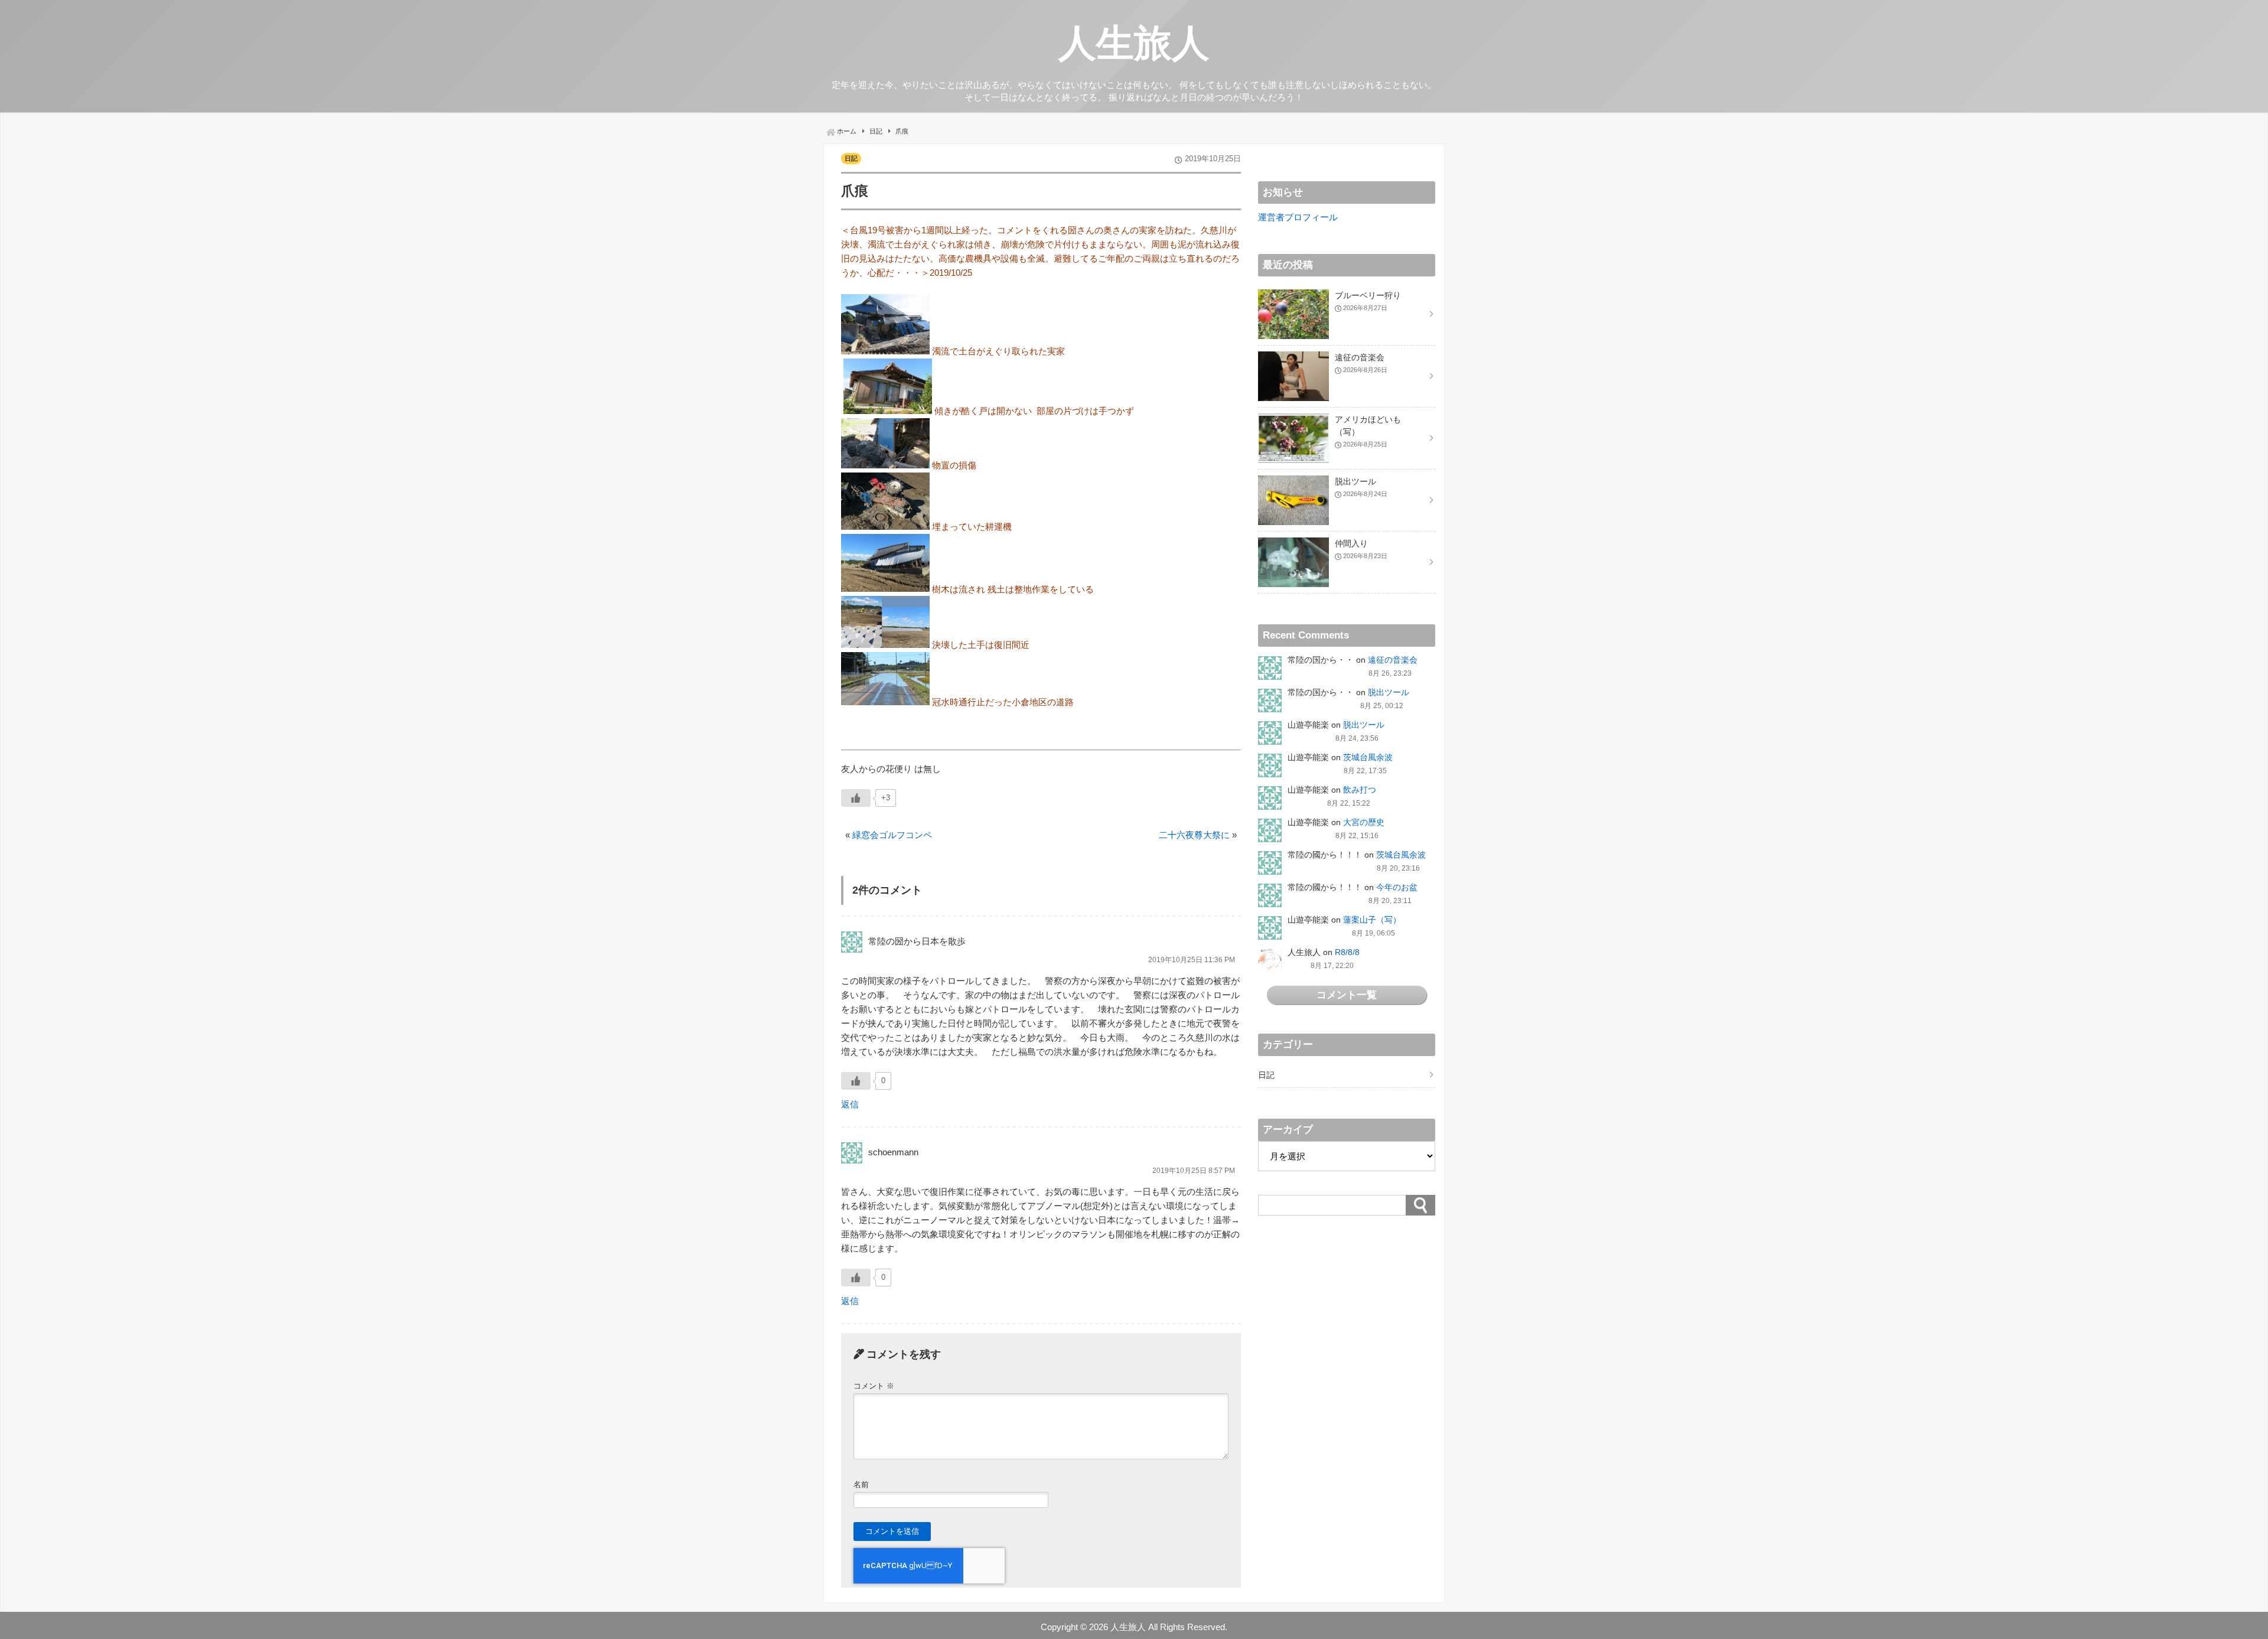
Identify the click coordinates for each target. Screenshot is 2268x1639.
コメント (874, 1386)
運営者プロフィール (1298, 217)
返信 (850, 1104)
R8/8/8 (1347, 952)
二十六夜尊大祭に (1194, 835)
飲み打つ (1360, 790)
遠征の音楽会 (1393, 660)
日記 (851, 158)
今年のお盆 (1397, 887)
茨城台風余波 (1368, 757)
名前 (861, 1485)
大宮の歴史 (1364, 822)
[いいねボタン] (856, 798)
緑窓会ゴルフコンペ (892, 835)
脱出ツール (1389, 692)
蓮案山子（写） (1372, 920)
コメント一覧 (1347, 995)
